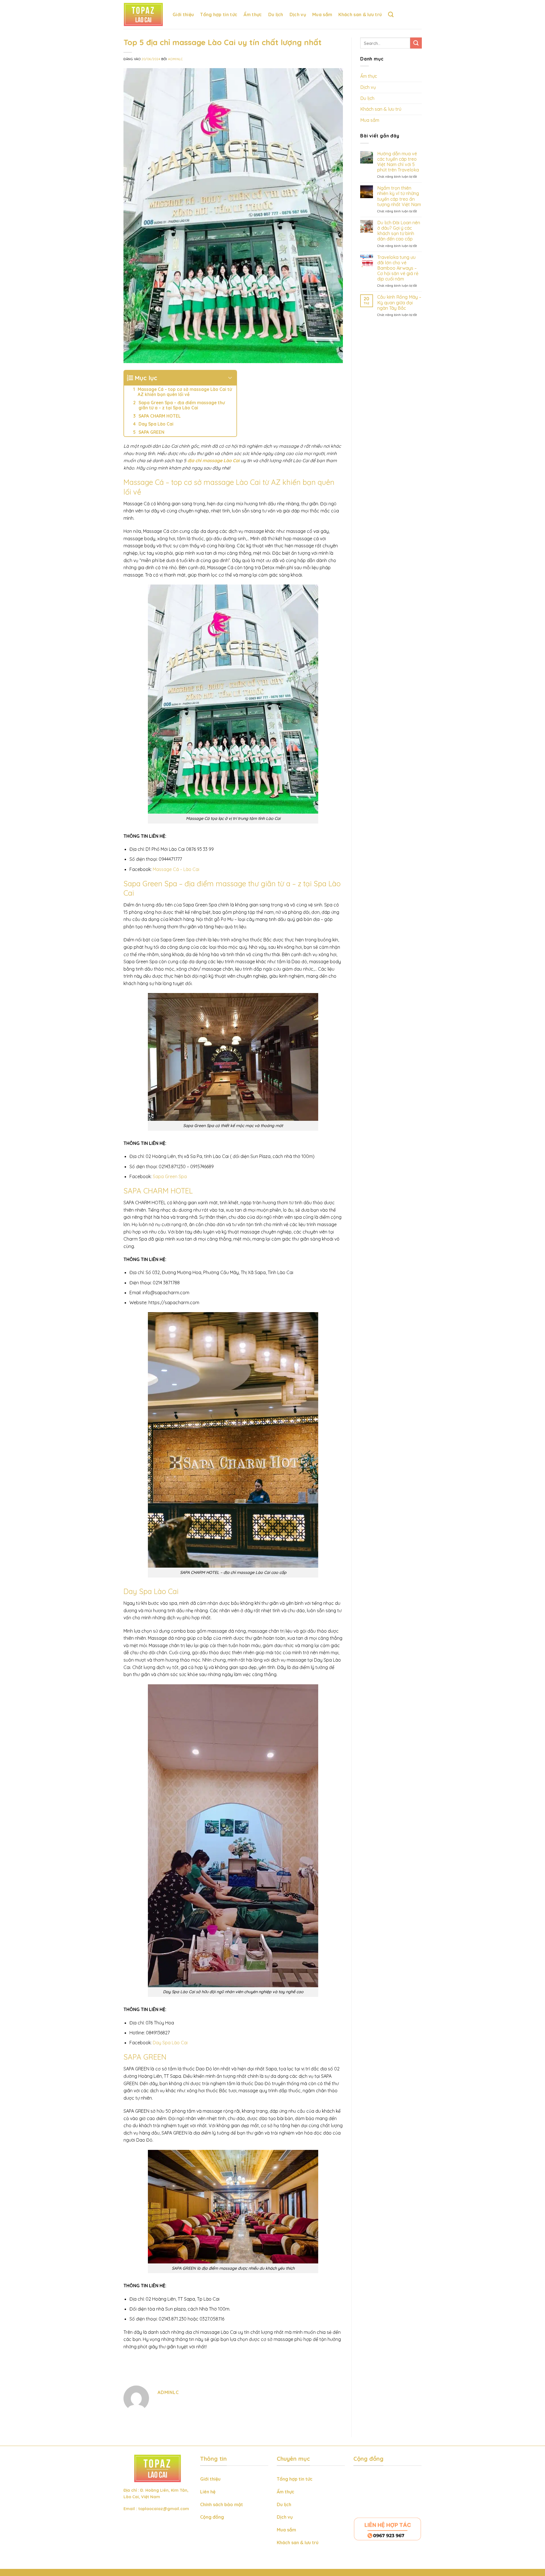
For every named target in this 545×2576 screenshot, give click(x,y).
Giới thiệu (183, 14)
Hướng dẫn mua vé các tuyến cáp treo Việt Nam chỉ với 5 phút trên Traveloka (398, 162)
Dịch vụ (298, 14)
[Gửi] (416, 43)
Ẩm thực (253, 14)
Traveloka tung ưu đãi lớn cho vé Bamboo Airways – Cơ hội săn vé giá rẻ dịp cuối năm (398, 268)
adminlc (175, 59)
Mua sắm (322, 14)
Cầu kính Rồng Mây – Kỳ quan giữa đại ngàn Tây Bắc (399, 302)
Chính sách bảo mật (222, 2504)
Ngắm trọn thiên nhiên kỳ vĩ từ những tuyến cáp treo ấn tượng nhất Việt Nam (399, 196)
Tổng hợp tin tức (219, 14)
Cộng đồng (212, 2517)
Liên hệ (208, 2492)
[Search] (391, 14)
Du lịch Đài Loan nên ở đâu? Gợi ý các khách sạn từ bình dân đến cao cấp (398, 231)
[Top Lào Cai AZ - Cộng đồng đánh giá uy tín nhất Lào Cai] (144, 14)
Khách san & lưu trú (360, 14)
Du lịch (276, 14)
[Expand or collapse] (230, 378)
